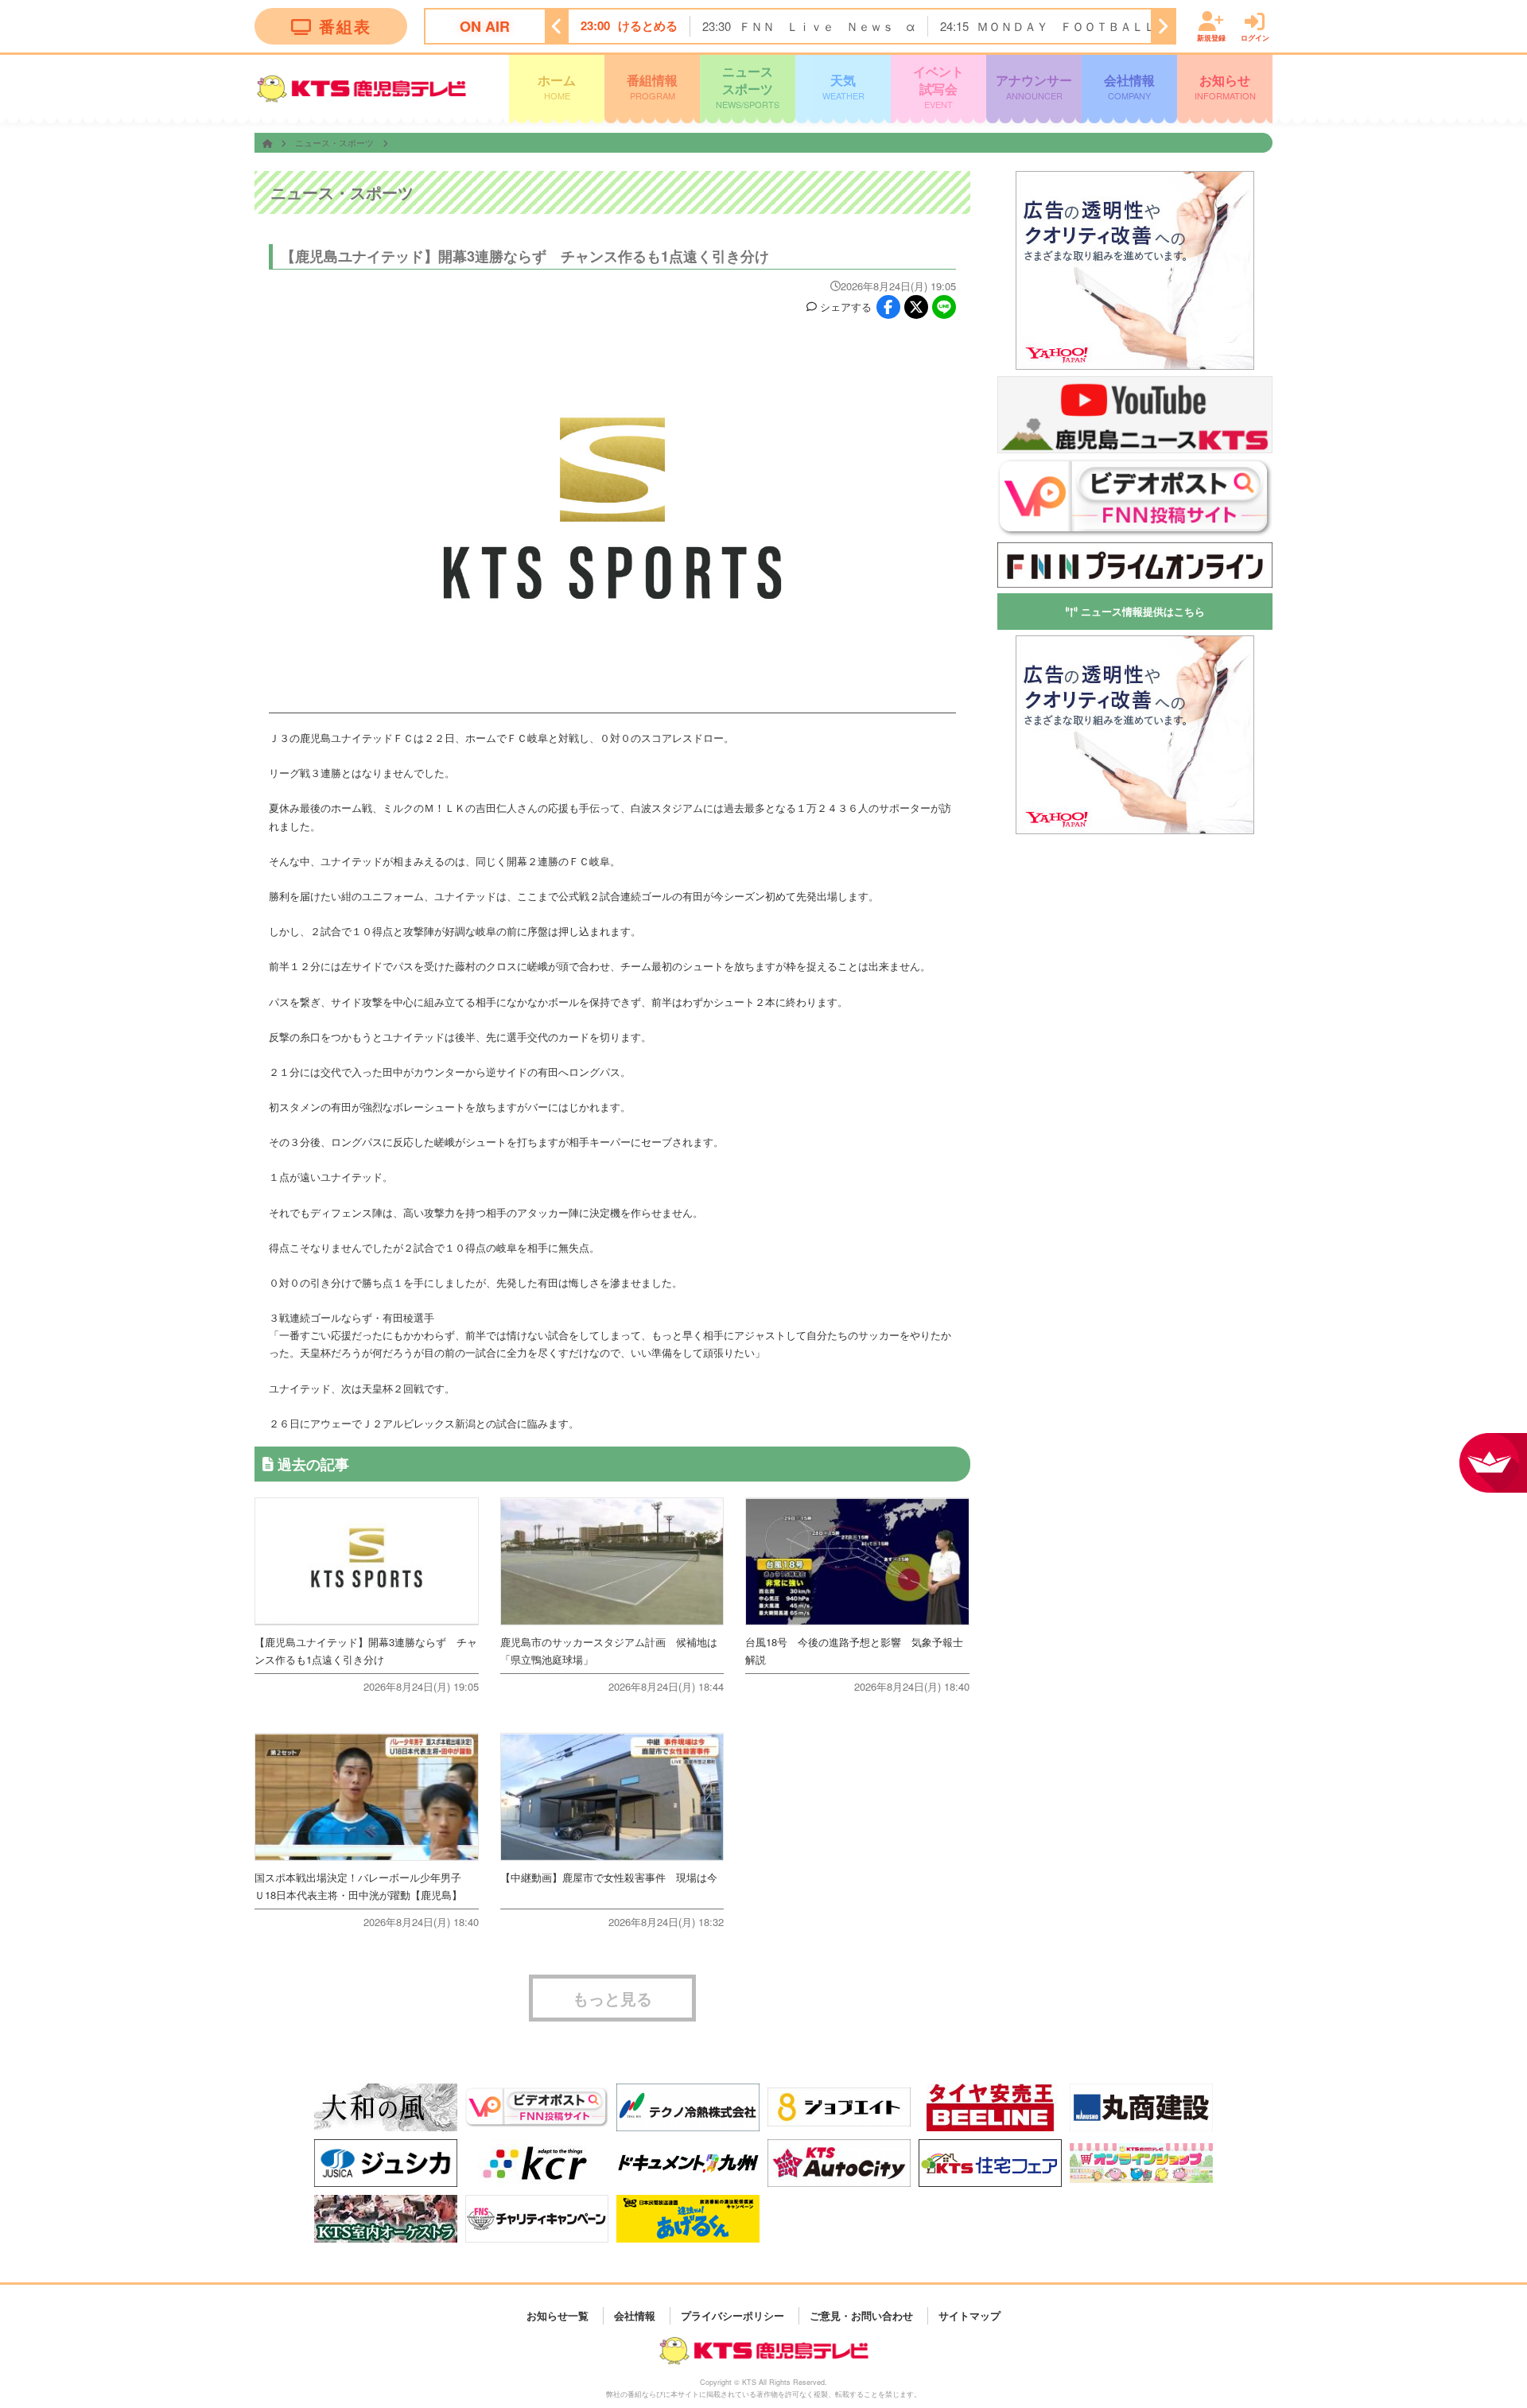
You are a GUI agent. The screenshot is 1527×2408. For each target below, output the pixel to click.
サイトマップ (969, 2315)
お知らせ (1225, 86)
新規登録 (1211, 37)
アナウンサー (1034, 86)
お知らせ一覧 (558, 2315)
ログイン (1255, 37)
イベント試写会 (938, 86)
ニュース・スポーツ (336, 142)
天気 (843, 86)
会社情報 (1129, 86)
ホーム (557, 86)
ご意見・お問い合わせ (861, 2315)
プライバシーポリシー (732, 2315)
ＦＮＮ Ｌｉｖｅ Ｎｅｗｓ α (827, 26)
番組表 (345, 26)
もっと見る (612, 1998)
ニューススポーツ (748, 86)
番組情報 (652, 86)
